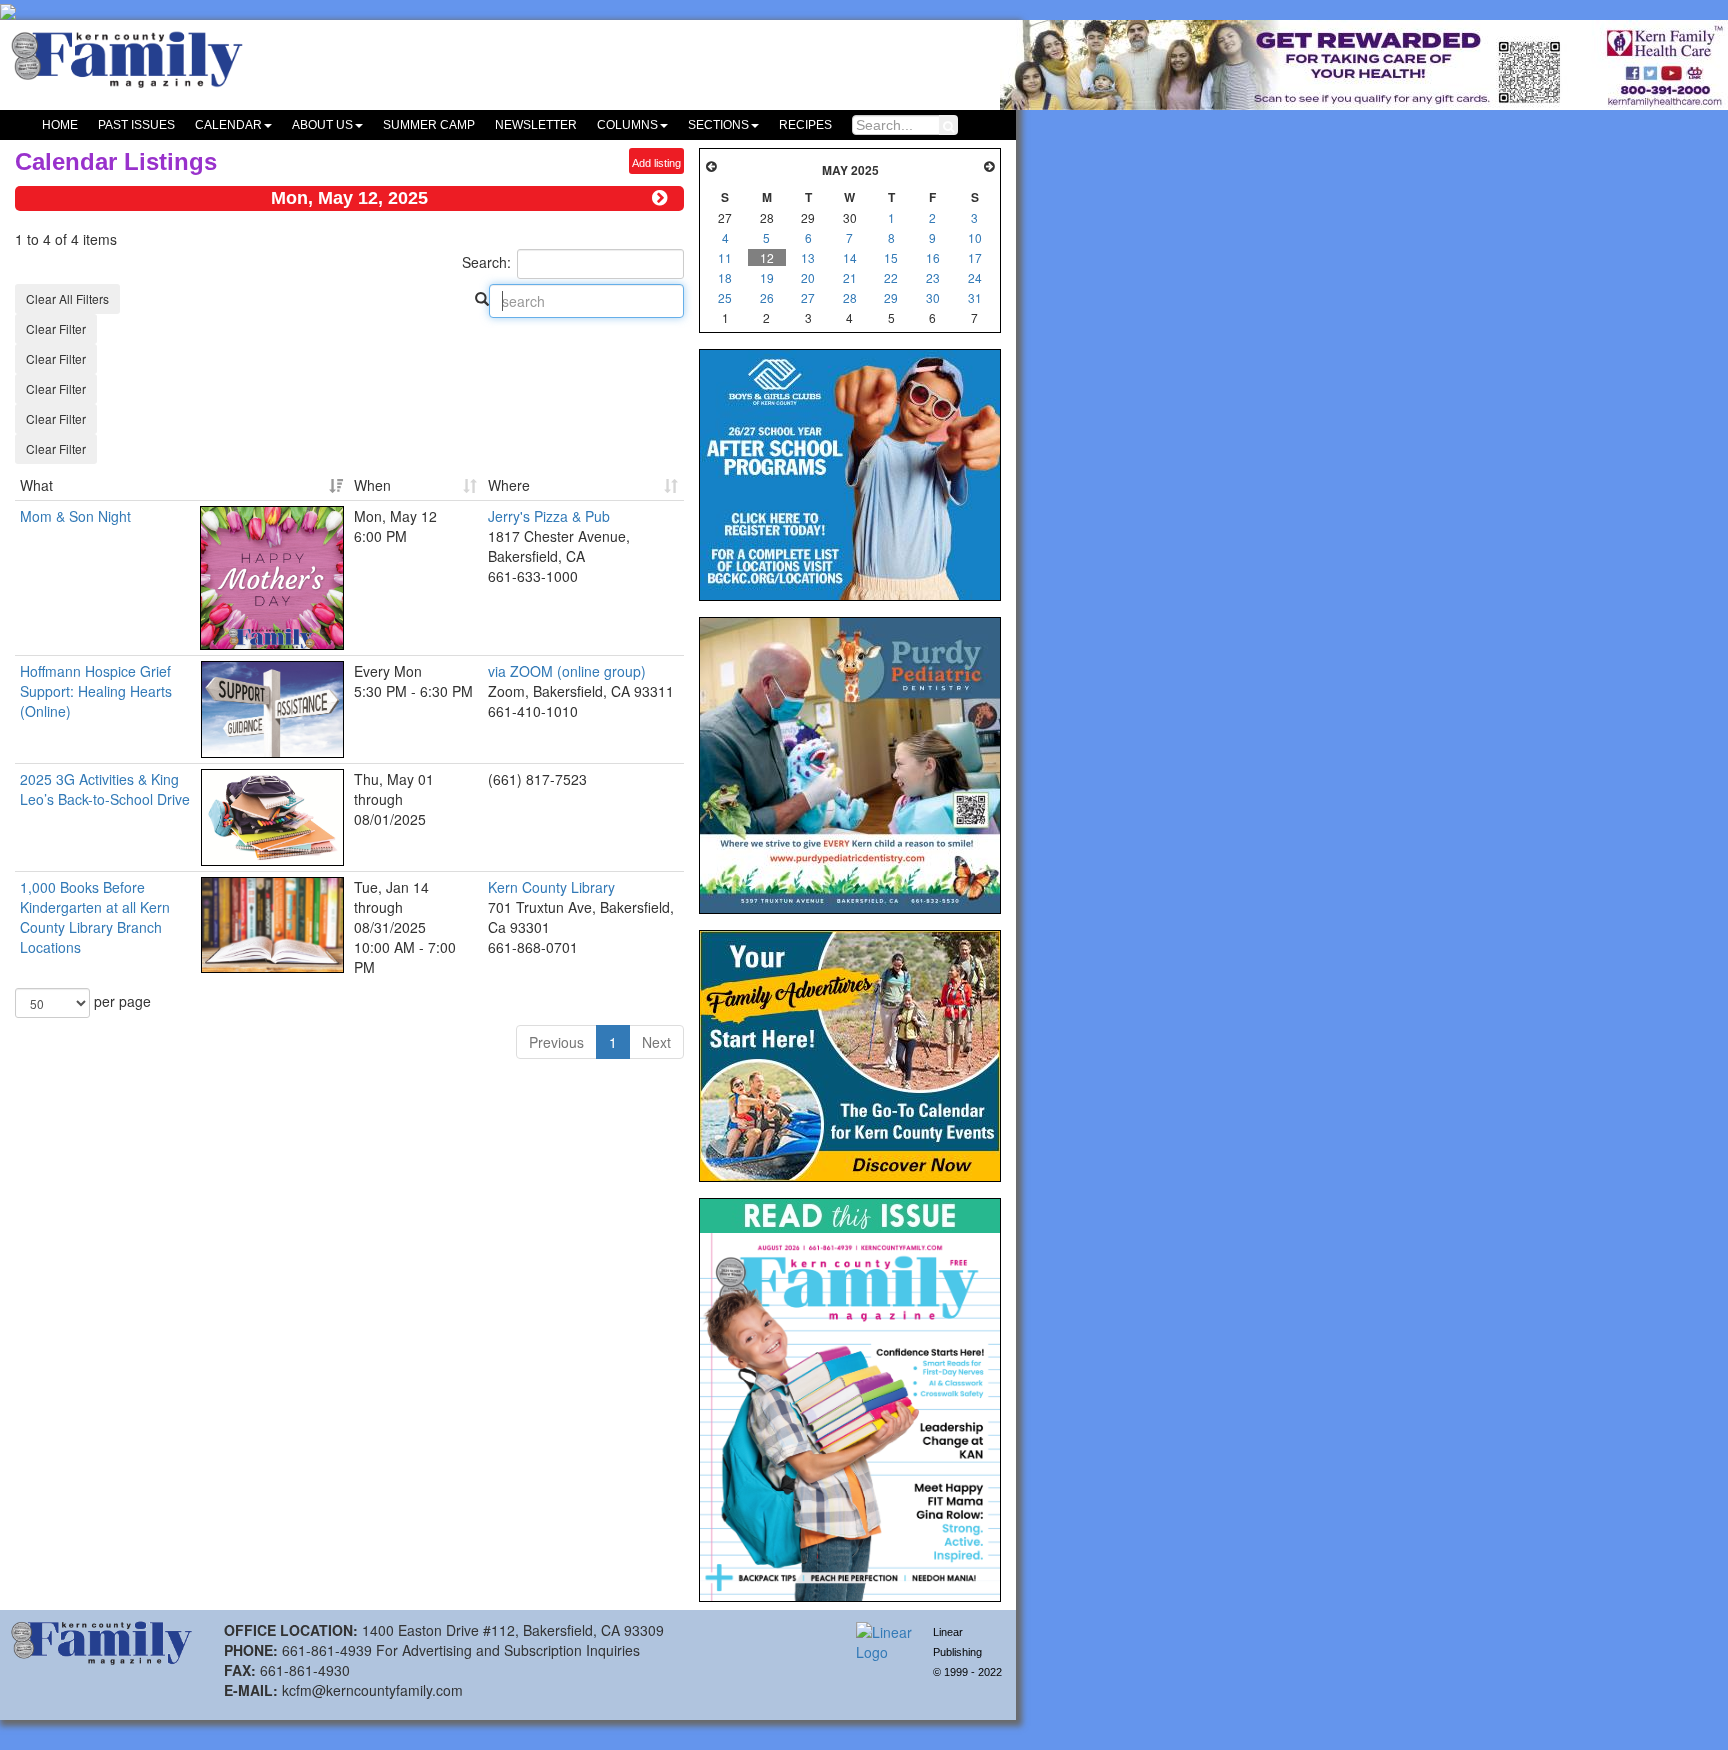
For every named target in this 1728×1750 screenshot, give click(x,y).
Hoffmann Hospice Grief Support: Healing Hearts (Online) (96, 691)
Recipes (805, 125)
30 (933, 297)
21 (850, 277)
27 (808, 297)
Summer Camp (429, 125)
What (36, 485)
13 (808, 257)
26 (767, 297)
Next (656, 1042)
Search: (486, 262)
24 (975, 277)
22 (891, 277)
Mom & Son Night (75, 516)
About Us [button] (322, 125)
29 (891, 297)
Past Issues (136, 125)
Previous (556, 1042)
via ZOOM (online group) (567, 671)
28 (850, 297)
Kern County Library (551, 887)
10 (975, 237)
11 (725, 257)
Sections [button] (718, 125)
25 (725, 297)
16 (933, 257)
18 (725, 277)
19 (767, 277)
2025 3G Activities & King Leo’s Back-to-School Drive (105, 789)
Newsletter (536, 125)
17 (975, 257)
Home (60, 125)
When (372, 485)
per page (120, 1000)
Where (509, 485)
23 (933, 277)
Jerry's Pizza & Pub (549, 516)
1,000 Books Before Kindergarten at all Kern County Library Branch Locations (95, 917)
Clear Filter (56, 328)
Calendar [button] (228, 125)
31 (975, 297)
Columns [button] (627, 125)
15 (891, 257)
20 (808, 277)
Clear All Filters (67, 298)
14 (850, 257)
